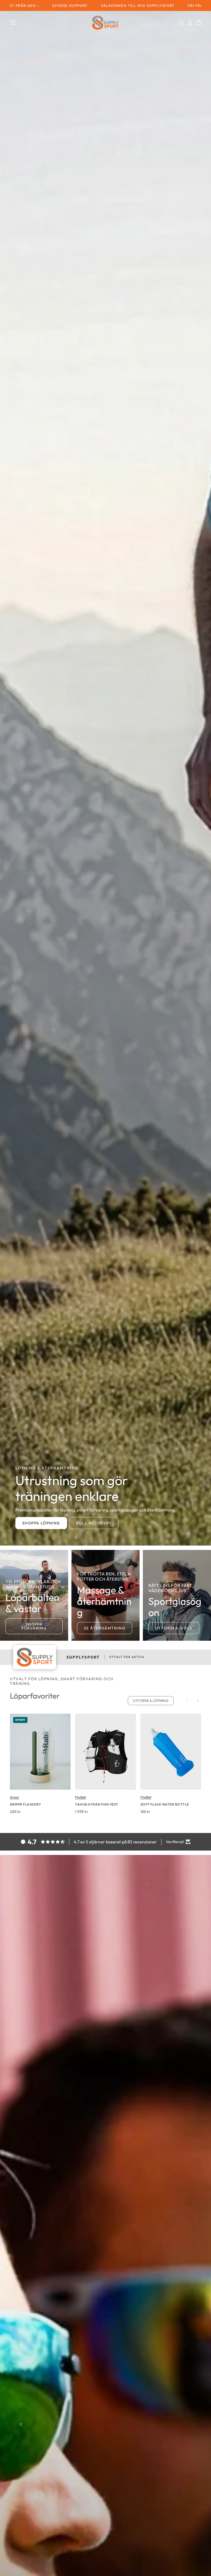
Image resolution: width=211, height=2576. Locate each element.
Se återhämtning (105, 1628)
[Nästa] (198, 1701)
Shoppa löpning (41, 1523)
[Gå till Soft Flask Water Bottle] (171, 1752)
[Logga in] (190, 22)
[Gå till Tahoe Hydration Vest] (105, 1752)
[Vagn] (199, 22)
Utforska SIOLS (174, 1628)
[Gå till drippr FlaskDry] (40, 1752)
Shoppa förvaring (34, 1626)
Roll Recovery (94, 1523)
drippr (15, 1797)
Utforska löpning (151, 1701)
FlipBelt (80, 1797)
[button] (13, 22)
